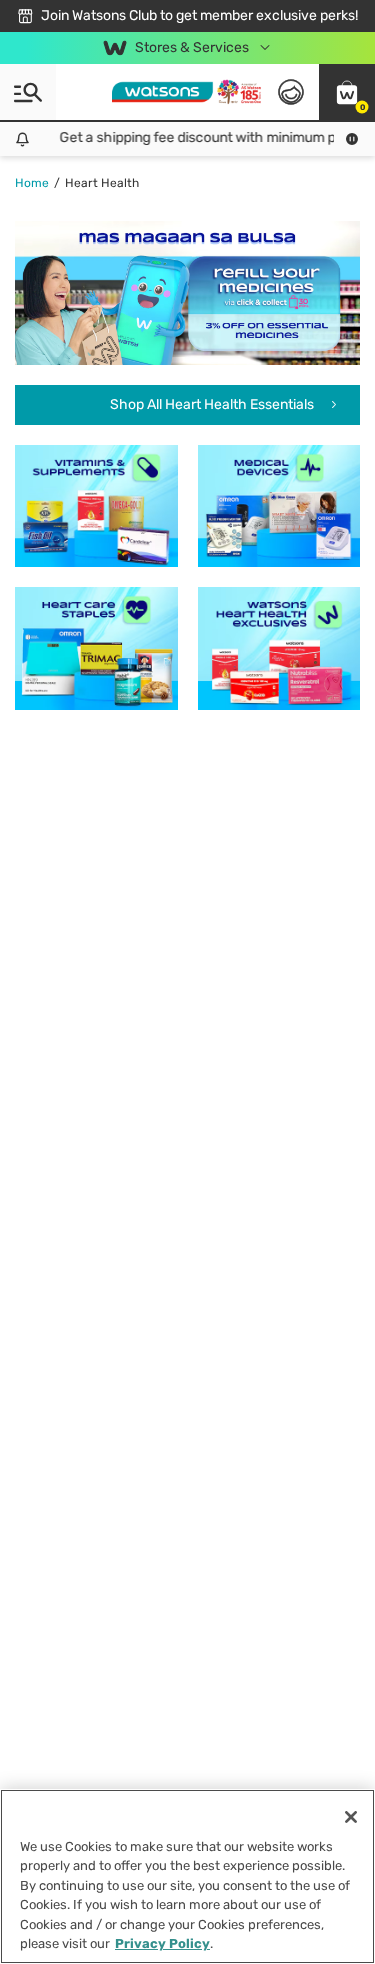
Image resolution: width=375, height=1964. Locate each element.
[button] (347, 92)
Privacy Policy (162, 1943)
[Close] (351, 1817)
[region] (187, 1876)
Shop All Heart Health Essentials (213, 404)
